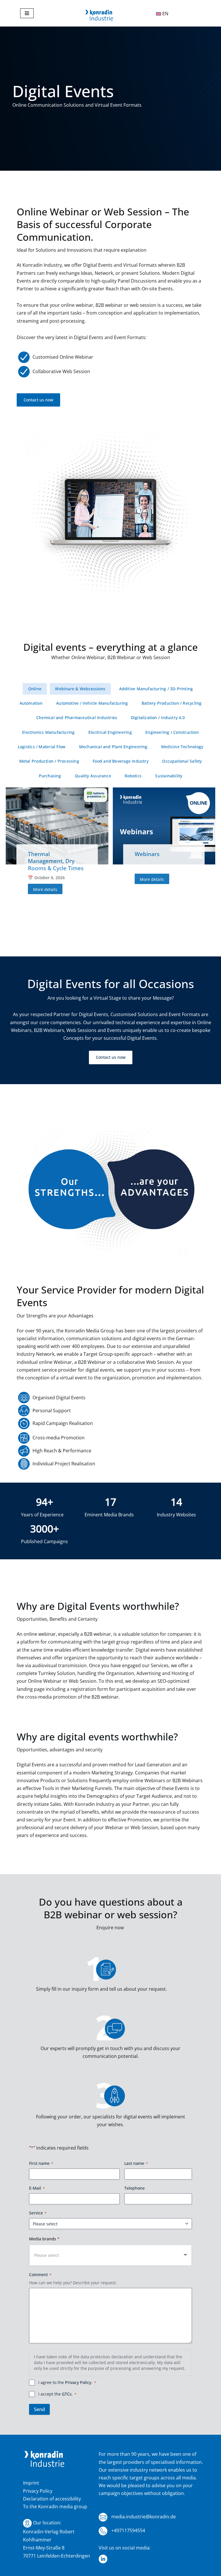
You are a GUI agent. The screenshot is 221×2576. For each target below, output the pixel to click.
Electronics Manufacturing (48, 732)
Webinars (147, 854)
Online (35, 689)
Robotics (133, 776)
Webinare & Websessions (80, 689)
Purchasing (50, 776)
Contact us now (38, 400)
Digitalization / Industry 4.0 (158, 718)
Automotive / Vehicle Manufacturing (92, 703)
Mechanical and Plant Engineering (113, 747)
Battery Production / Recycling (172, 703)
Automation (31, 703)
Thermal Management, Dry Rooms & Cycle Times (56, 861)
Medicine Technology (182, 747)
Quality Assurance (93, 776)
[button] (110, 2255)
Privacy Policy (78, 2382)
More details (45, 889)
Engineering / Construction (172, 732)
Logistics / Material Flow (42, 747)
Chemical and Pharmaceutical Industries (77, 718)
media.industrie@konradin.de (143, 2517)
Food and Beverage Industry (121, 761)
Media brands (44, 2239)
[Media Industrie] (99, 16)
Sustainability (169, 776)
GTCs (67, 2394)
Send (39, 2409)
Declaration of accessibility (52, 2499)
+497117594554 (128, 2530)
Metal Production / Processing (49, 761)
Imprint (31, 2483)
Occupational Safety (182, 761)
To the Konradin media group (55, 2507)
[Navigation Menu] (27, 13)
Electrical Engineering (110, 732)
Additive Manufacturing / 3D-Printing (156, 689)
